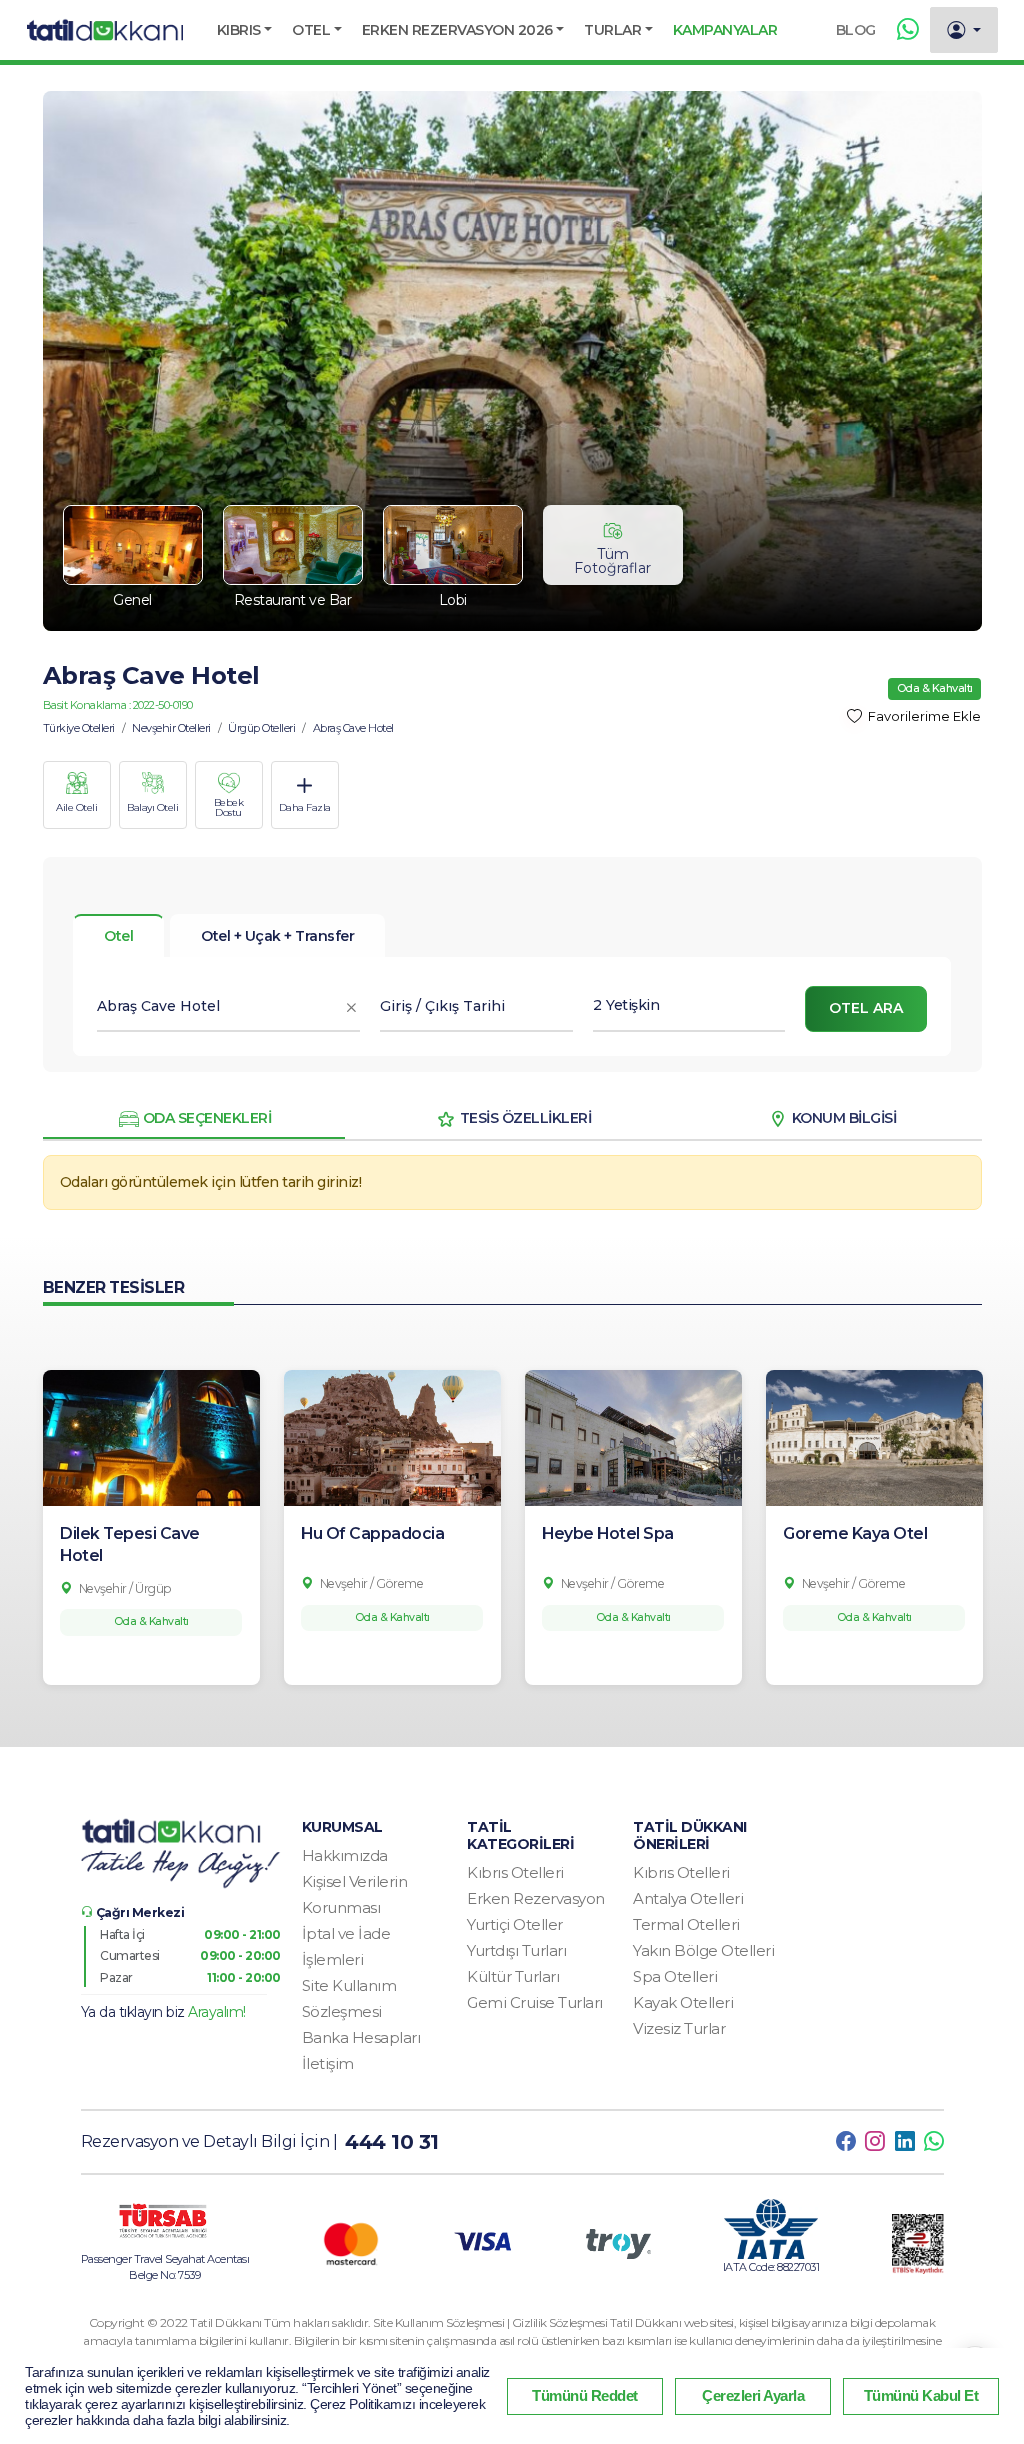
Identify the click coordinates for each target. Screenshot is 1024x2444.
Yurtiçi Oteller (515, 1924)
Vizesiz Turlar (679, 2028)
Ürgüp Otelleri (261, 728)
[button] (245, 30)
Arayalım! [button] (217, 2012)
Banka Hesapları (361, 2037)
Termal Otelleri (686, 1924)
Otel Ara (866, 1008)
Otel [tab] (118, 936)
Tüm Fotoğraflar (612, 561)
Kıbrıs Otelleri (515, 1872)
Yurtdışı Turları (516, 1950)
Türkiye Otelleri (79, 728)
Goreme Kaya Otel (855, 1533)
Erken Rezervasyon (536, 1898)
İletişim (328, 2063)
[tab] (277, 936)
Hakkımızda (345, 1855)
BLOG (856, 30)
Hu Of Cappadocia (372, 1533)
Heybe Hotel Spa (608, 1533)
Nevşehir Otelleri (171, 728)
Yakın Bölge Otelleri (703, 1950)
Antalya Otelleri (688, 1898)
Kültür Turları (513, 1976)
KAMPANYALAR (725, 30)
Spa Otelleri (675, 1976)
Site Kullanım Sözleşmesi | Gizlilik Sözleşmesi (491, 2322)
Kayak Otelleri (683, 2002)
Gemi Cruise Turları (535, 2002)
